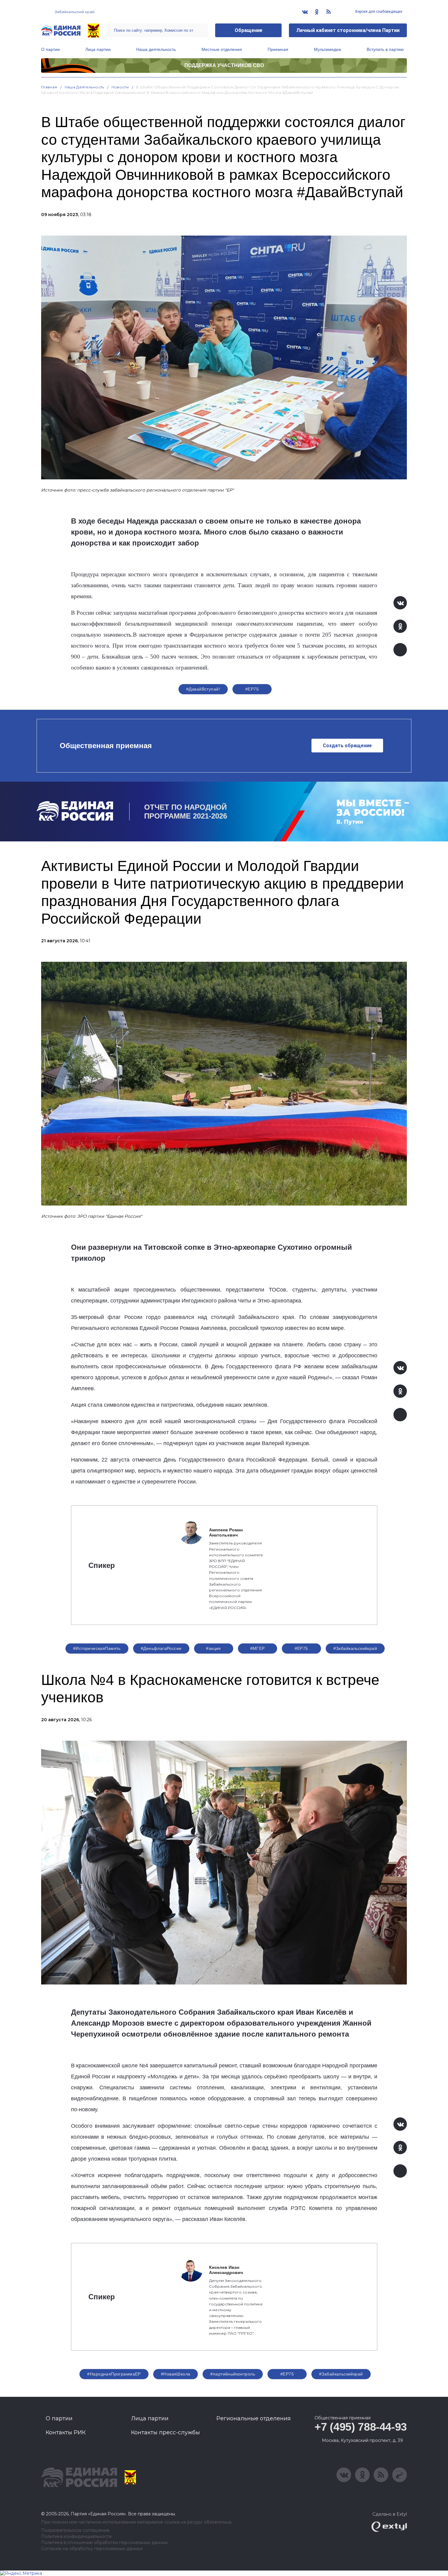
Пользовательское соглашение (75, 2530)
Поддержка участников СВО (224, 65)
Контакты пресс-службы (165, 2432)
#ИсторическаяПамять (97, 1648)
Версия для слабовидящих (378, 12)
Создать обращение (347, 746)
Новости (120, 87)
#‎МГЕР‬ (258, 1648)
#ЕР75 (252, 689)
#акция (213, 1648)
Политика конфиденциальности (76, 2537)
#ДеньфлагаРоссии (161, 1648)
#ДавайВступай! (203, 689)
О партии (50, 49)
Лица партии (98, 49)
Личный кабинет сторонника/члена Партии (348, 30)
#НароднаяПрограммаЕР (114, 2374)
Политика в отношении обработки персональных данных (104, 2543)
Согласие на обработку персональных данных (92, 2549)
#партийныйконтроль (233, 2374)
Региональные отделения (254, 2418)
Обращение (249, 30)
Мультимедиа (327, 49)
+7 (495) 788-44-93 (361, 2427)
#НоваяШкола (176, 2374)
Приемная (278, 49)
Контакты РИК (66, 2432)
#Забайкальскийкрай (355, 1648)
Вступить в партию (385, 49)
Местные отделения (222, 49)
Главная (49, 87)
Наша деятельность (156, 49)
